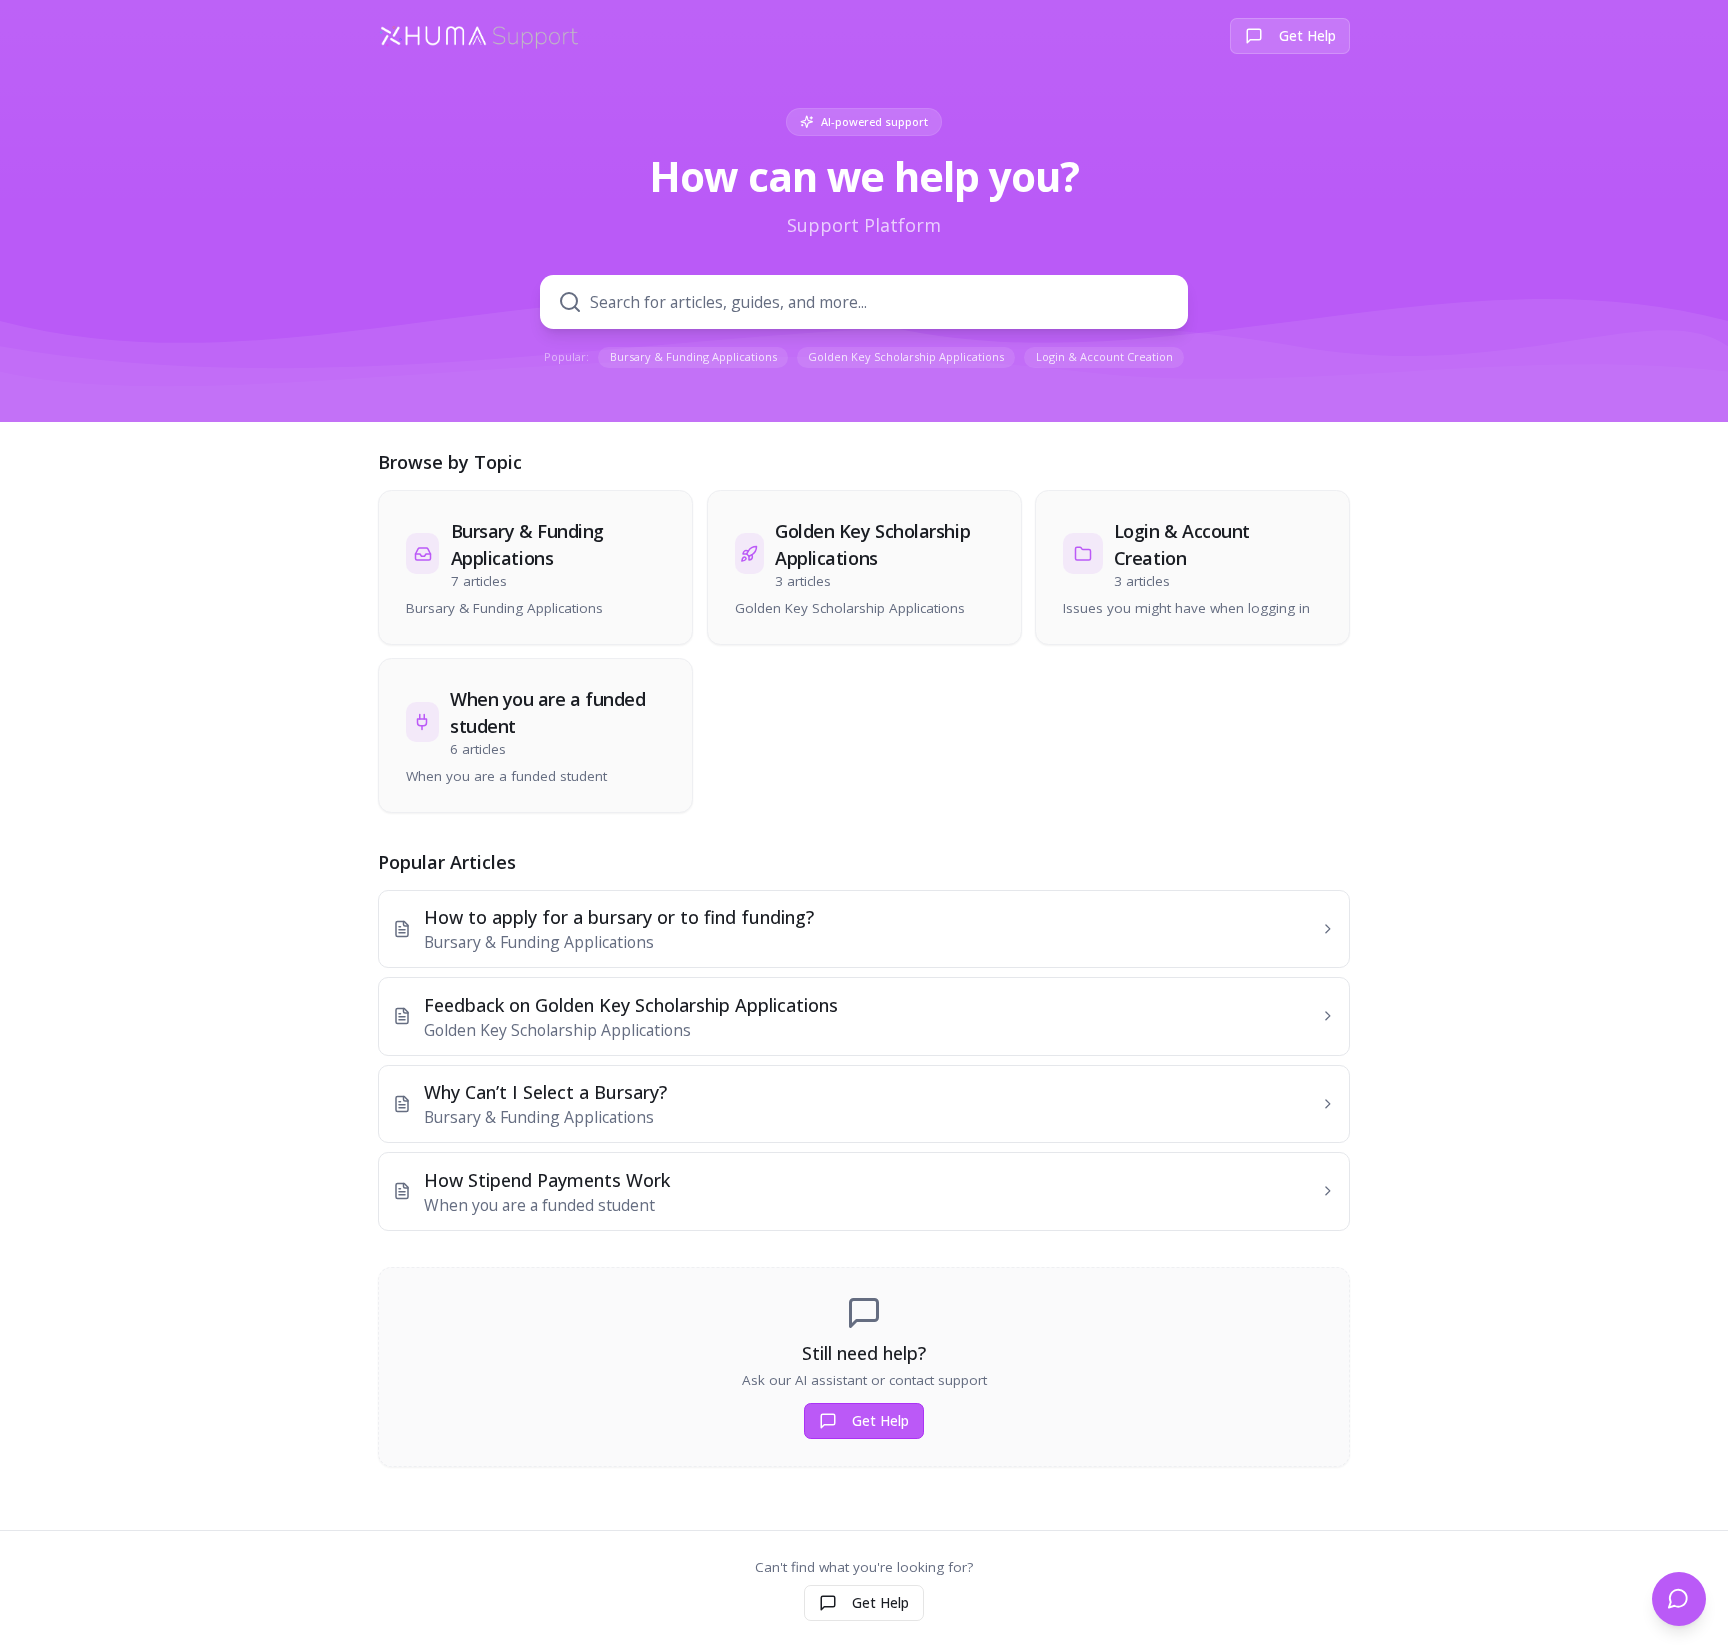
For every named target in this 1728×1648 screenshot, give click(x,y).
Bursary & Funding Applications (693, 356)
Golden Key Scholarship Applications (906, 356)
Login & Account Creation (1104, 356)
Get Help (1307, 36)
